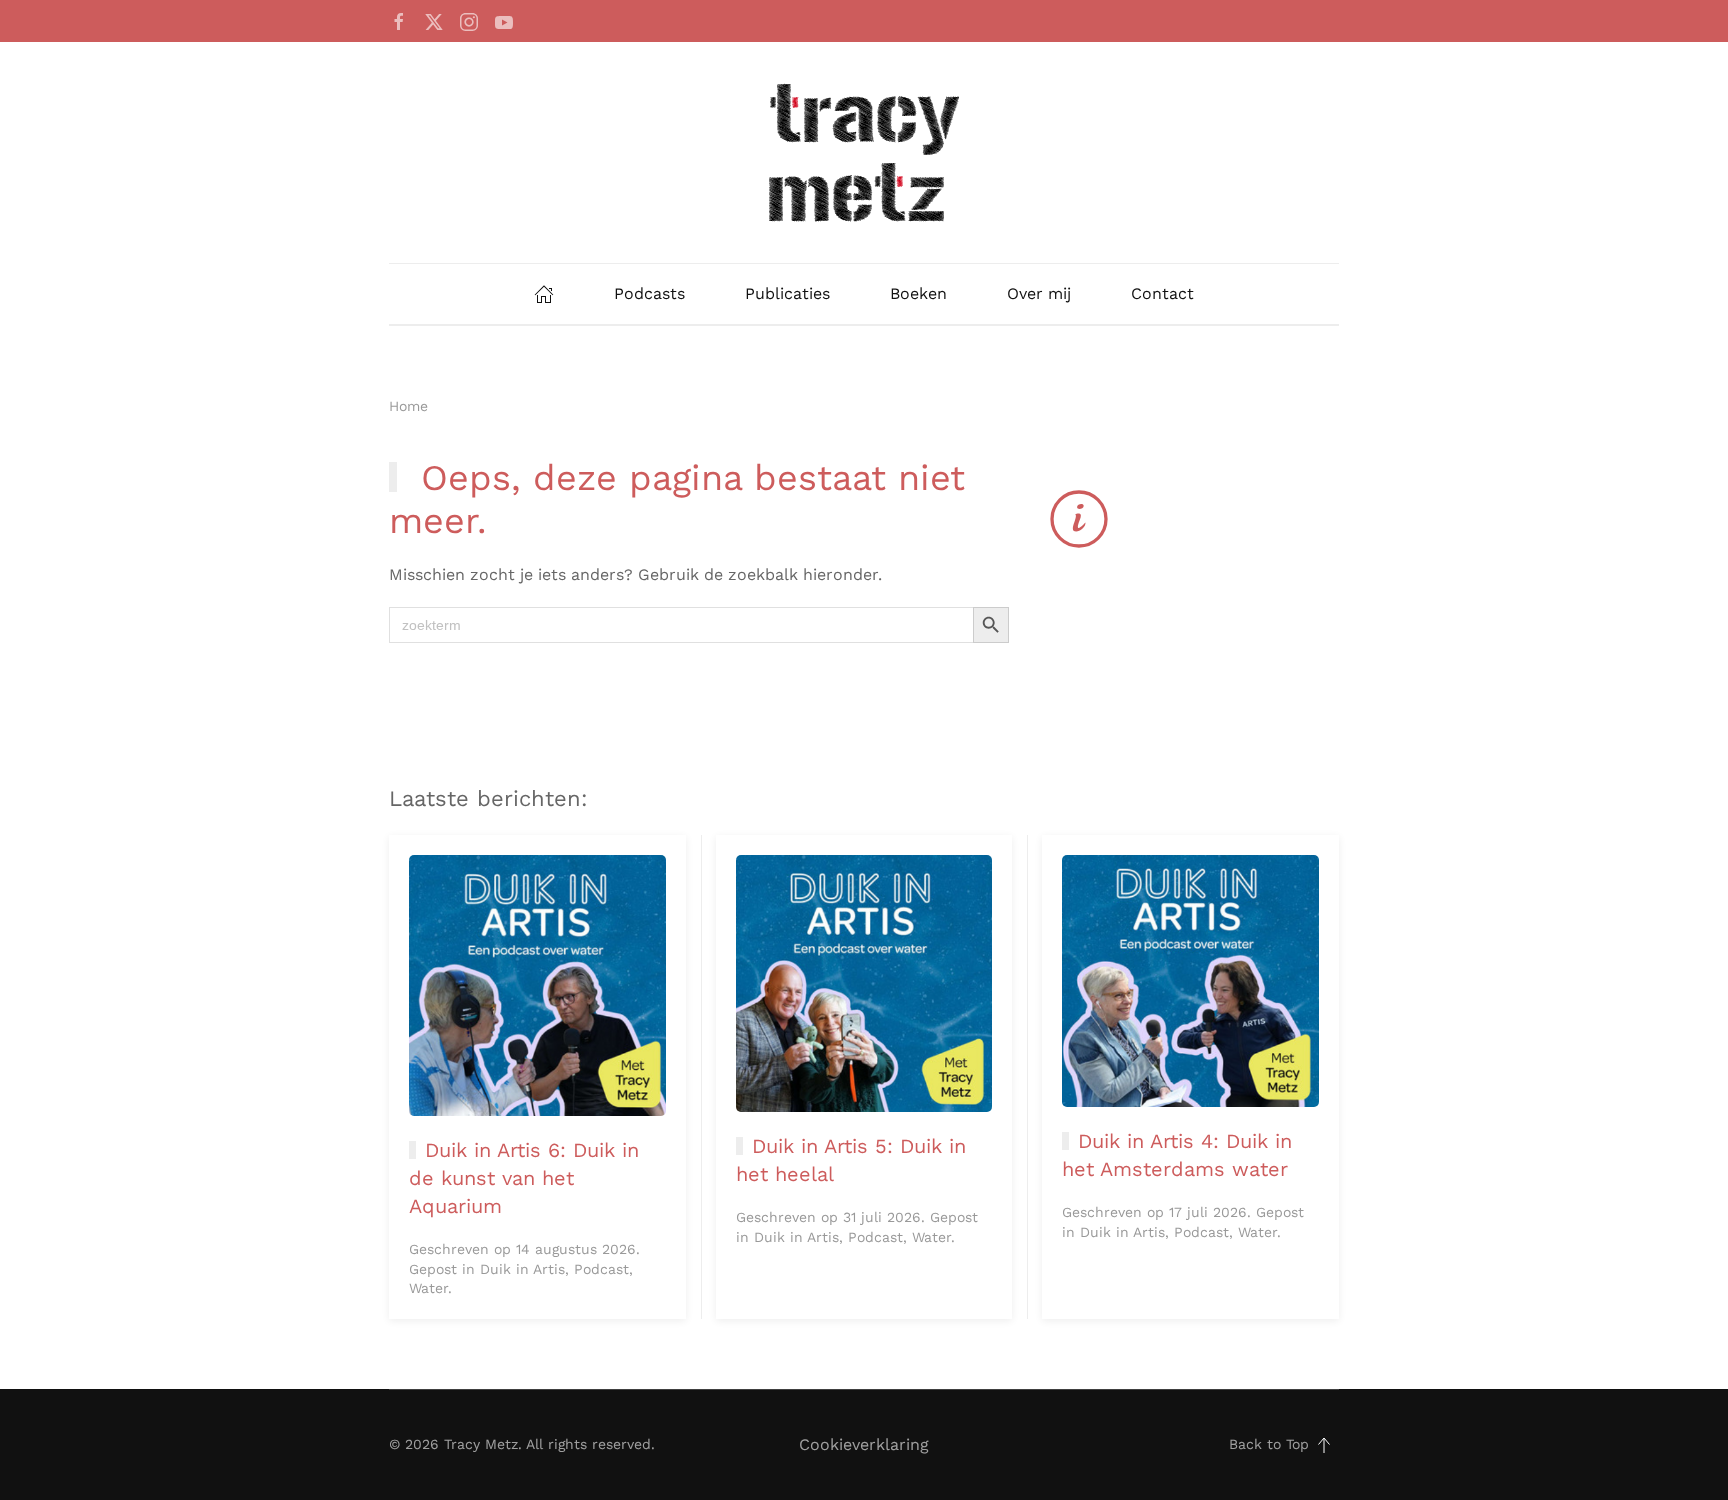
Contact (1162, 293)
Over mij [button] (1039, 293)
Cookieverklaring (864, 1444)
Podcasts (649, 293)
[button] (1324, 1445)
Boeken (918, 293)
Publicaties (787, 293)
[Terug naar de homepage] (864, 152)
